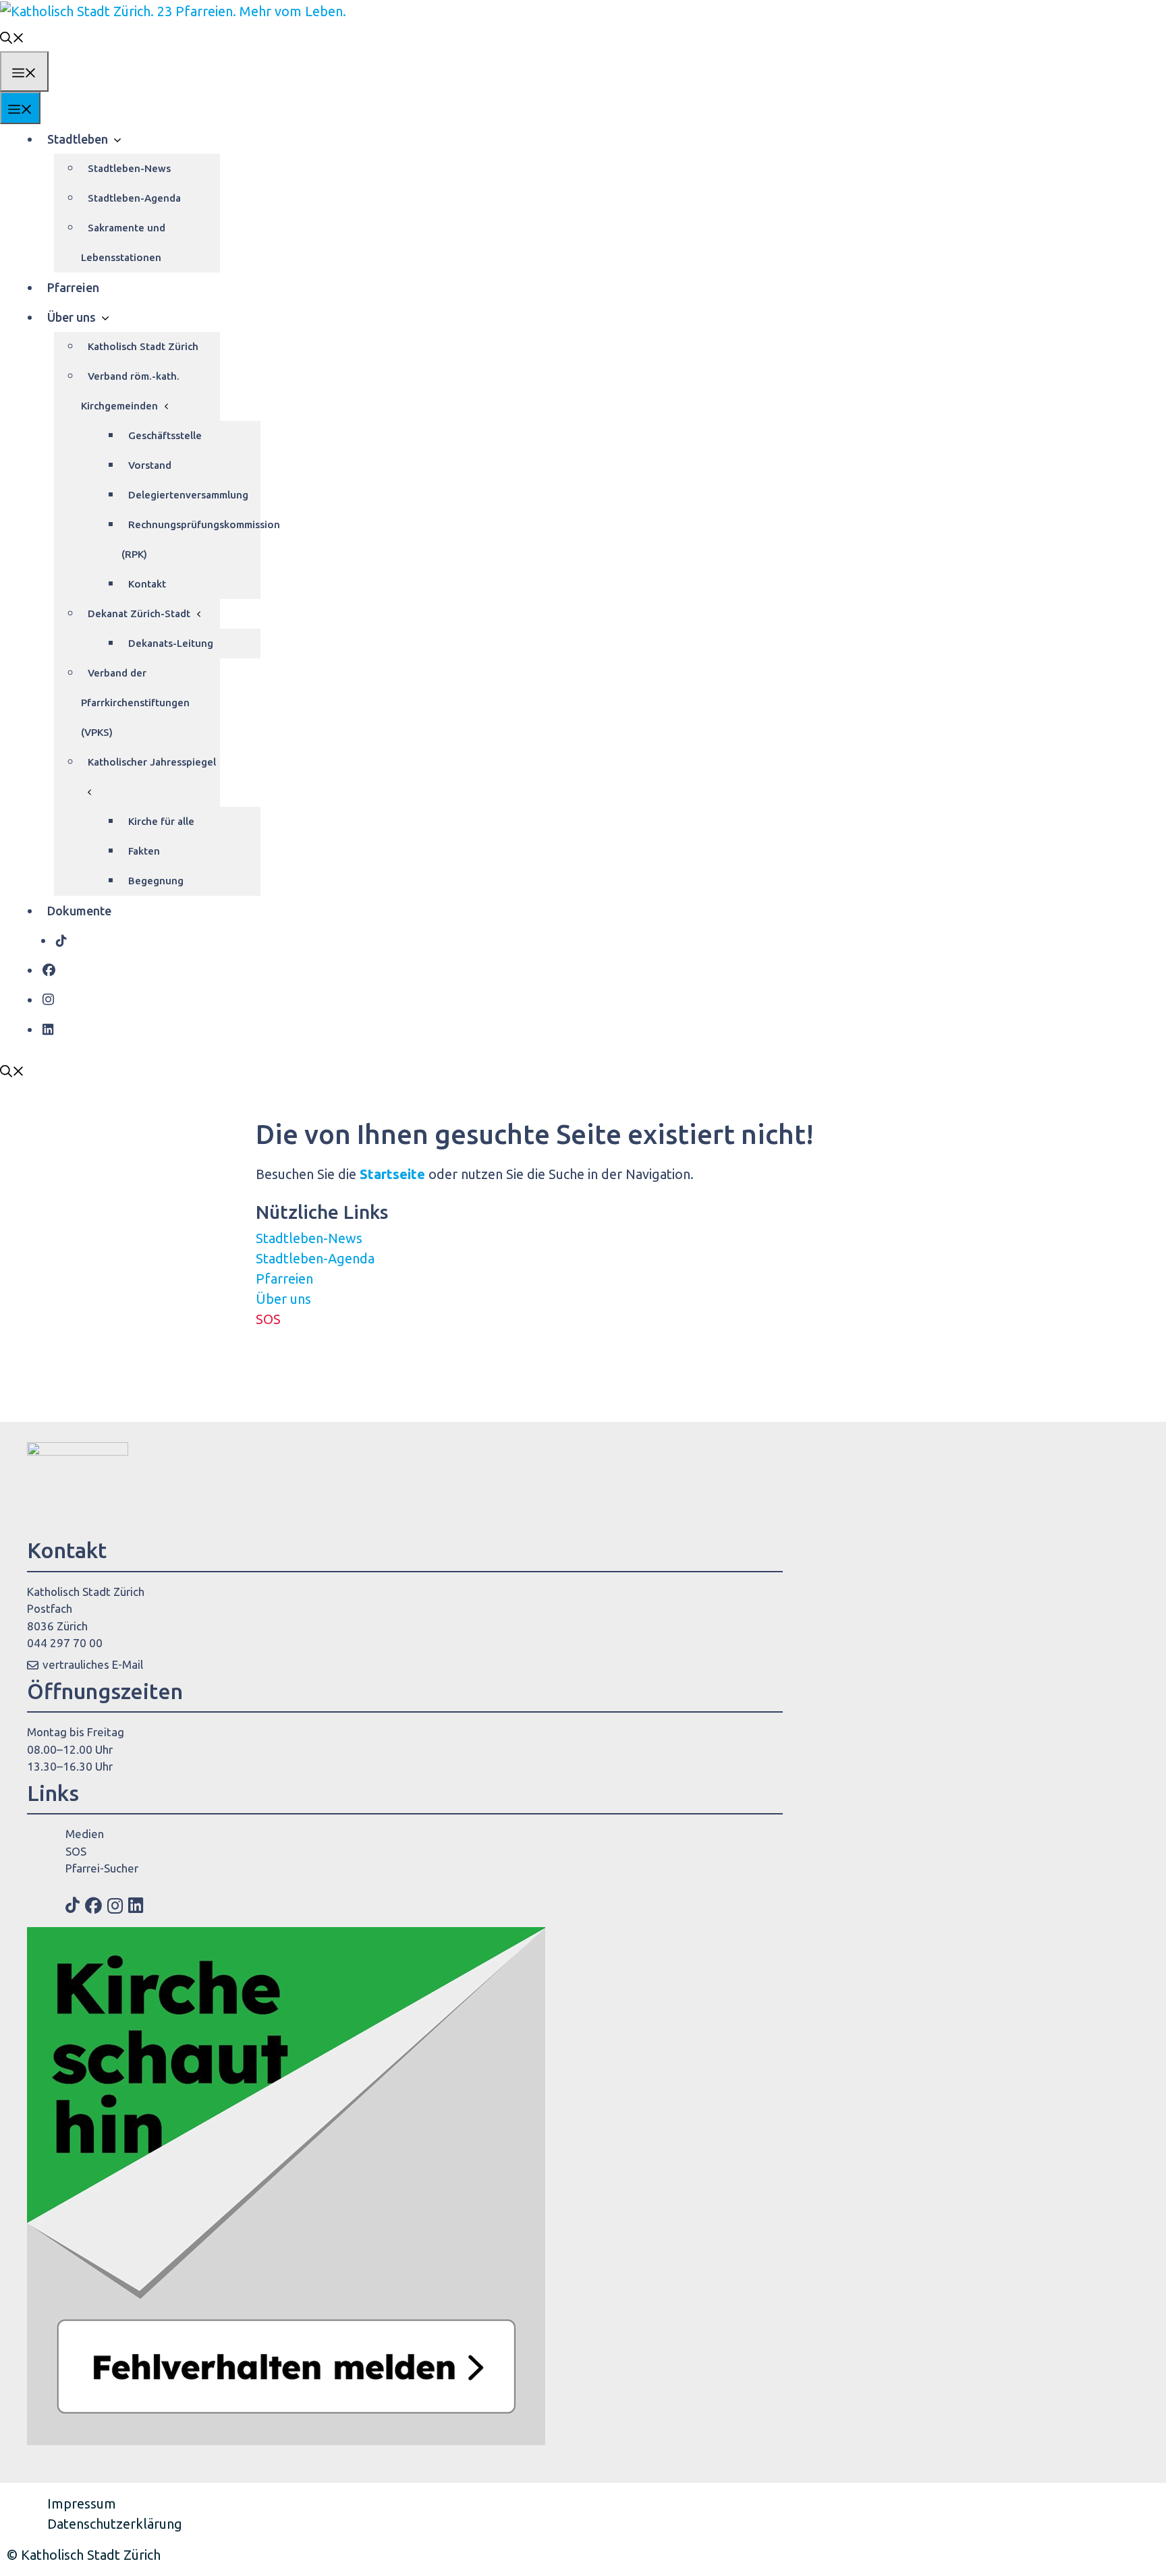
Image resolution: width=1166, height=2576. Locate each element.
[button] (12, 36)
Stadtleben (78, 139)
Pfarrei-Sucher (102, 1868)
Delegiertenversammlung (188, 495)
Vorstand (150, 465)
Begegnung (156, 881)
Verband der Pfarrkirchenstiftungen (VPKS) (135, 703)
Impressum (82, 2503)
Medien (85, 1834)
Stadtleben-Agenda (134, 198)
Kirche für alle (161, 821)
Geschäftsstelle (165, 435)
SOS (268, 1319)
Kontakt (147, 584)
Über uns (72, 317)
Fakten (144, 851)
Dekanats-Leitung (171, 643)
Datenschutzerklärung (115, 2524)
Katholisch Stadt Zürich (143, 346)
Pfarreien (73, 287)
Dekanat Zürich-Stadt (139, 613)
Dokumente (79, 911)
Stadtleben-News (129, 168)
